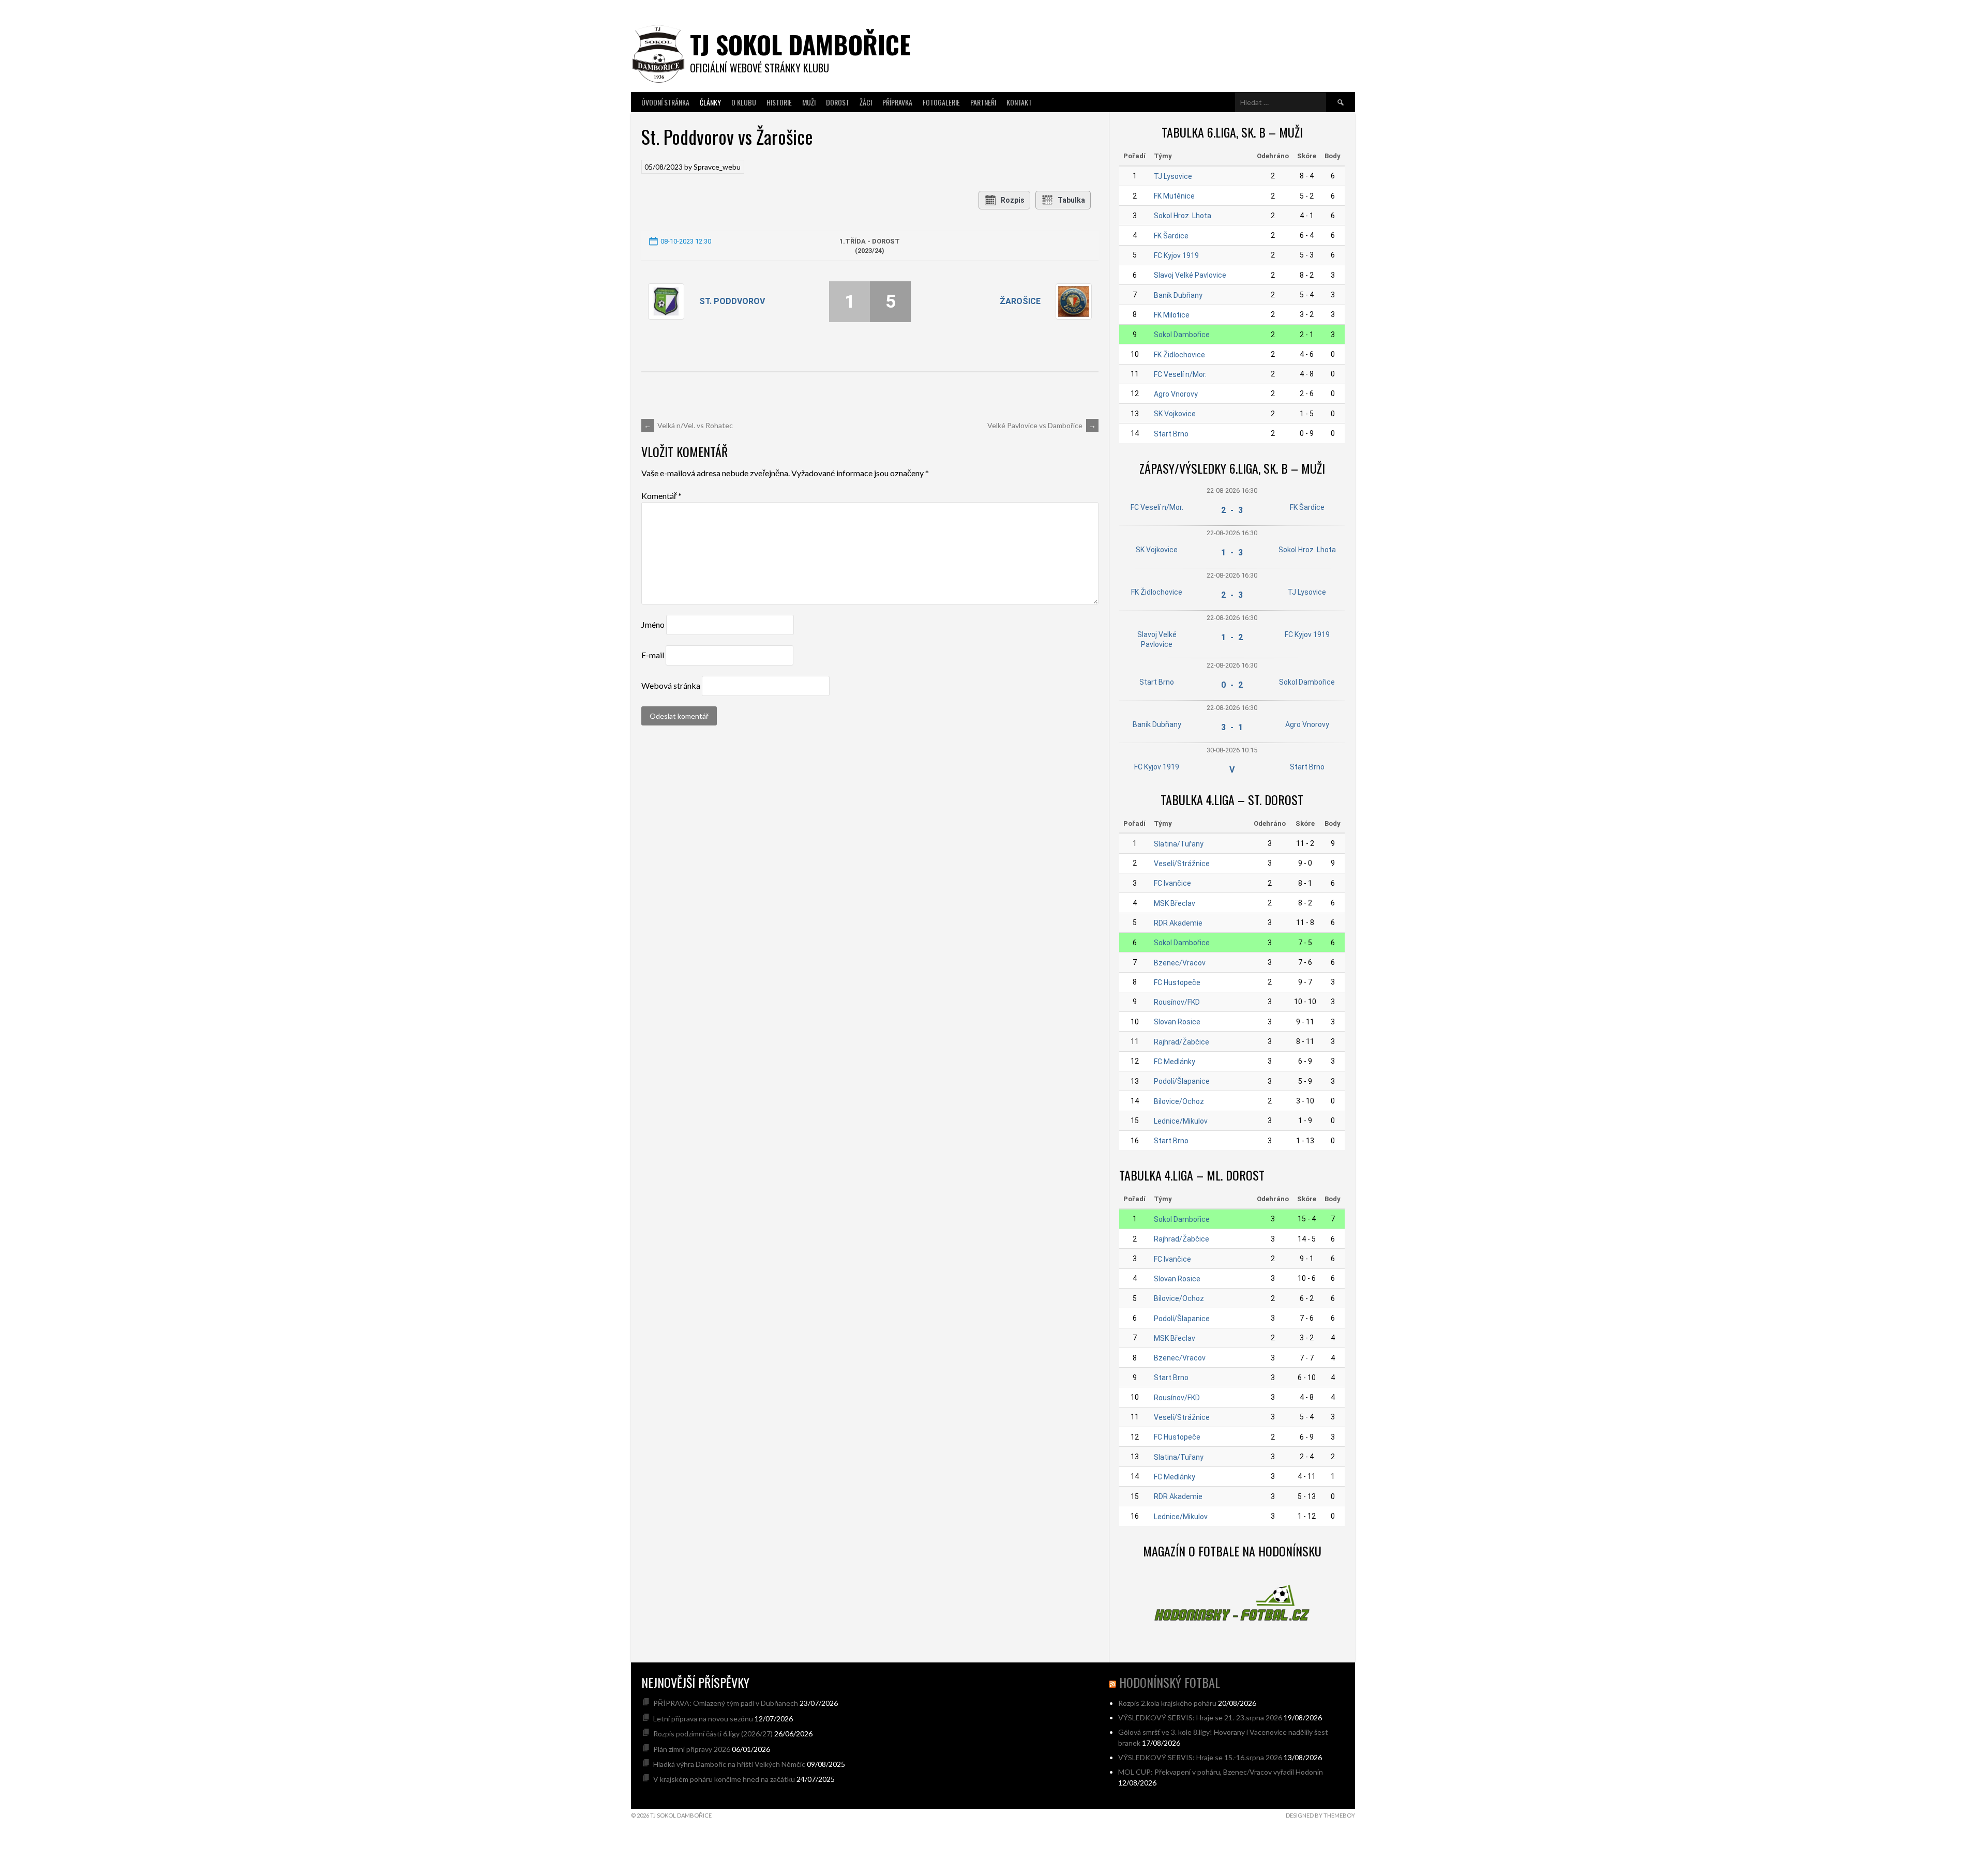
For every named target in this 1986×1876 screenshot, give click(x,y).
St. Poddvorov (732, 301)
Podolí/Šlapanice (1182, 1081)
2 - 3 (1232, 510)
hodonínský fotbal (1170, 1682)
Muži (809, 102)
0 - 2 (1232, 685)
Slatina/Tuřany (1179, 844)
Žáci (866, 102)
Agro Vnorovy (1176, 394)
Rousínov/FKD (1177, 1002)
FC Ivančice (1172, 883)
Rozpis (1013, 200)
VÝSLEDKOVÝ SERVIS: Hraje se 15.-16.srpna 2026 (1200, 1757)
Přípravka (897, 102)
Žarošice (1020, 301)
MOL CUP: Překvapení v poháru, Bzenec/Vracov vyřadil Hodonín (1221, 1772)
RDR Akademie (1178, 923)
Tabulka (1071, 200)
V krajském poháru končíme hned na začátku (724, 1779)
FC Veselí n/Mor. (1180, 374)
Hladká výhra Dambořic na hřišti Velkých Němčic (729, 1764)
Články (710, 102)
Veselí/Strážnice (1182, 864)
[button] (1965, 1752)
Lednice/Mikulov (1181, 1121)
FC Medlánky (1175, 1062)
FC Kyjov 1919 (1176, 255)
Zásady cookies (1840, 1854)
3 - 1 (1232, 727)
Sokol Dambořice (1182, 335)
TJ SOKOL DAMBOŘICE (800, 44)
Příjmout (1759, 1830)
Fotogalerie (941, 102)
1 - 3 (1232, 553)
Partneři (983, 102)
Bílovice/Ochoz (1179, 1101)
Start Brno (1171, 434)
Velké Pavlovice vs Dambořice (1042, 425)
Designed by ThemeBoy (1320, 1815)
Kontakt (1019, 102)
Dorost (838, 102)
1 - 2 (1232, 637)
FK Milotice (1172, 315)
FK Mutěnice (1174, 196)
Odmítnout (1845, 1830)
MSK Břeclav (1175, 903)
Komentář (661, 496)
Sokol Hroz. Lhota (1183, 216)
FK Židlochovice (1179, 355)
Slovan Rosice (1177, 1022)
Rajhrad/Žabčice (1182, 1042)
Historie (779, 102)
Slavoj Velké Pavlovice (1190, 275)
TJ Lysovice (1173, 176)
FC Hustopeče (1177, 982)
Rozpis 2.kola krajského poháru (1167, 1703)
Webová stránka (671, 685)
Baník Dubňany (1178, 295)
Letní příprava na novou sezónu (703, 1719)
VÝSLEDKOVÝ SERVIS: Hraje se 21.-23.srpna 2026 (1200, 1718)
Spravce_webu (717, 167)
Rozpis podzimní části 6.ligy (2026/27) (713, 1734)
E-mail (653, 655)
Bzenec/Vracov (1180, 963)
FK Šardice (1171, 236)
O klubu (744, 102)
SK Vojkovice (1175, 414)
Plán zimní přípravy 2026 (692, 1749)
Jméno (653, 624)
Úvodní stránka (665, 102)
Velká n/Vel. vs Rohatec (688, 425)
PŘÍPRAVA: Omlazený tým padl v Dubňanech (726, 1703)
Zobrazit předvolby (1930, 1830)
